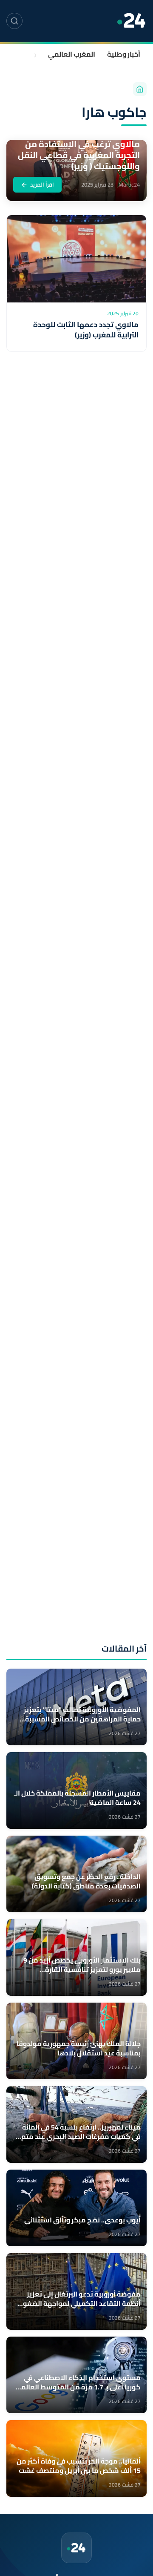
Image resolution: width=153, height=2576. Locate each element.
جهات (28, 54)
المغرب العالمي (72, 54)
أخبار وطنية (124, 54)
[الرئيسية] (140, 89)
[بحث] (14, 21)
